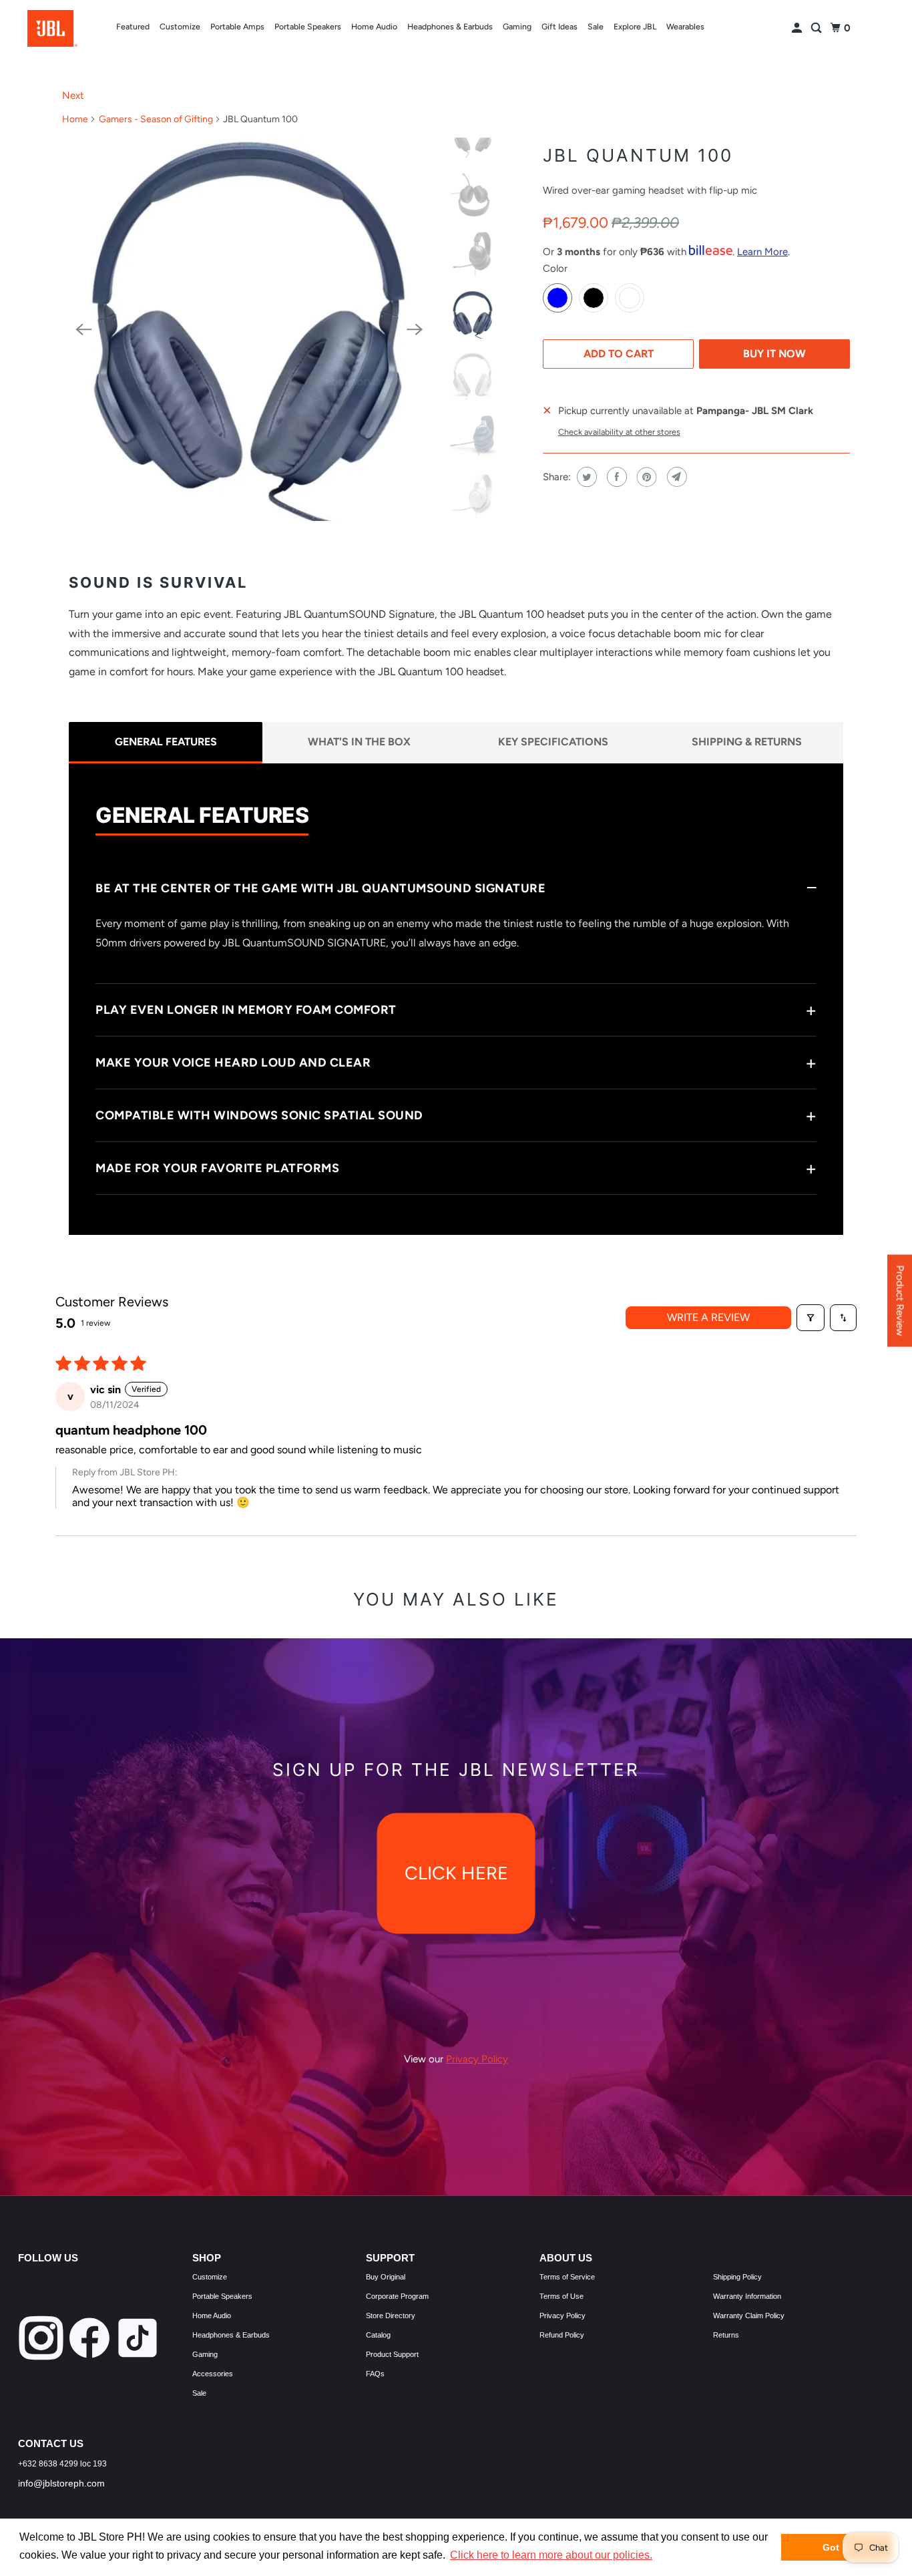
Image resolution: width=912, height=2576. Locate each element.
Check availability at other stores (619, 432)
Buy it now (774, 354)
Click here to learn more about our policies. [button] (551, 2555)
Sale (596, 26)
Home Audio (374, 26)
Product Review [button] (900, 1300)
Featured (133, 26)
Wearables (685, 26)
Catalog (378, 2335)
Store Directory (391, 2316)
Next (73, 96)
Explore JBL (635, 26)
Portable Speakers (308, 26)
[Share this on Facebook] (615, 477)
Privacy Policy (562, 2316)
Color (555, 268)
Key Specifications (553, 742)
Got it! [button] (837, 2547)
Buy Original (386, 2277)
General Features (166, 742)
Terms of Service (567, 2277)
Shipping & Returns (747, 742)
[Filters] (811, 1318)
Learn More (762, 252)
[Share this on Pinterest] (645, 477)
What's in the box (359, 742)
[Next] (415, 329)
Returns (726, 2335)
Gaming (517, 26)
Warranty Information (747, 2296)
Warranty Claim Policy (749, 2316)
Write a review (708, 1317)
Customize (180, 26)
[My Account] (798, 28)
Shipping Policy (737, 2277)
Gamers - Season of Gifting (156, 119)
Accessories (213, 2374)
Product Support (392, 2354)
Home (75, 119)
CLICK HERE (456, 1873)
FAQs (375, 2374)
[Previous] (83, 329)
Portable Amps (237, 26)
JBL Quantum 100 (638, 155)
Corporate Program (397, 2296)
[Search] (817, 28)
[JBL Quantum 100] (249, 329)
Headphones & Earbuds (450, 26)
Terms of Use (561, 2296)
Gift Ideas (559, 26)
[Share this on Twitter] (585, 477)
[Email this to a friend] (675, 477)
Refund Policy (562, 2335)
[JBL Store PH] (52, 28)
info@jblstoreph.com (61, 2483)
